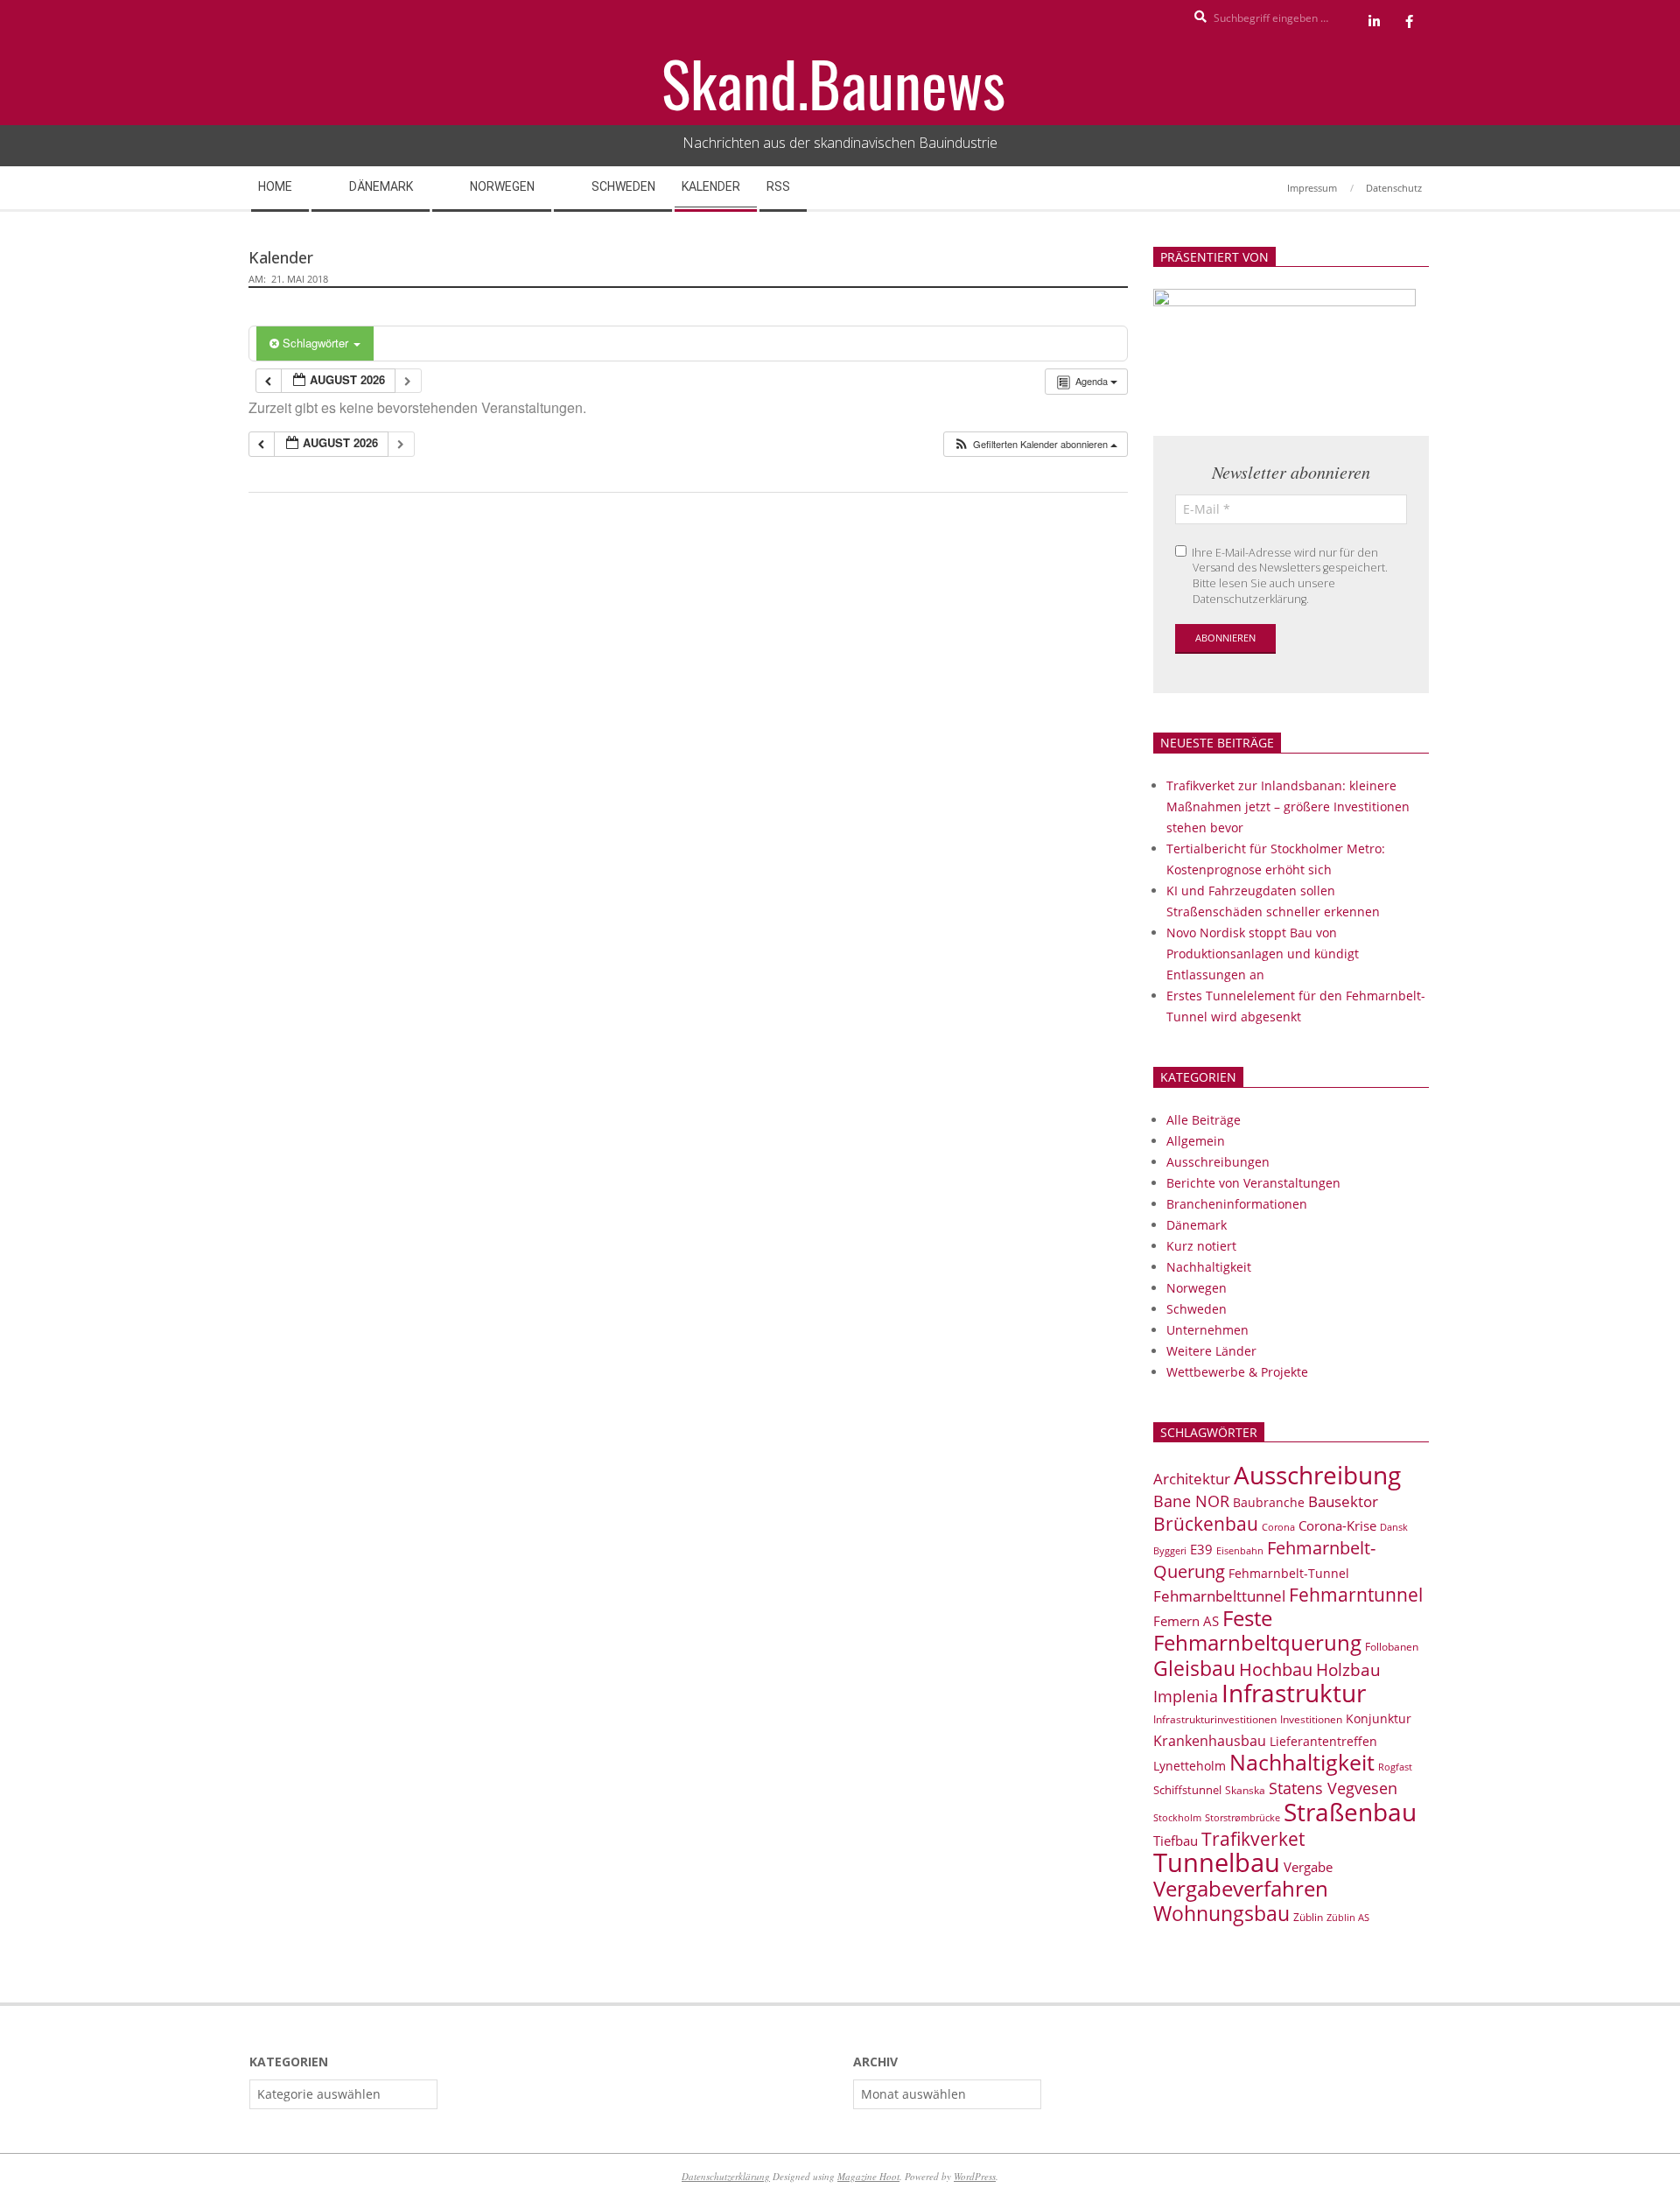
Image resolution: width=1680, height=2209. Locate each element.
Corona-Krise (1337, 1525)
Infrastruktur (1294, 1693)
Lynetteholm (1190, 1766)
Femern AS (1186, 1621)
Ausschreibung (1317, 1475)
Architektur (1192, 1479)
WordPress (975, 2176)
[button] (1035, 444)
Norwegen (1197, 1288)
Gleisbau (1194, 1668)
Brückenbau (1206, 1524)
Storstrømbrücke (1242, 1817)
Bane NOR (1191, 1501)
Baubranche (1269, 1502)
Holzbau (1348, 1669)
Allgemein (1196, 1141)
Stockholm (1177, 1818)
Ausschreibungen (1218, 1162)
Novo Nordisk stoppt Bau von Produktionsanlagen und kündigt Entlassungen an (1263, 954)
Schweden (1197, 1309)
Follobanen (1392, 1647)
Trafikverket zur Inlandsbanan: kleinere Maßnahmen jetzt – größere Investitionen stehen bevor (1288, 806)
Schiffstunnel (1187, 1790)
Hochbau (1276, 1669)
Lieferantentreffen (1323, 1741)
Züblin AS (1348, 1918)
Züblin (1308, 1917)
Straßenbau (1350, 1812)
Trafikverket (1253, 1839)
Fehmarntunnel (1356, 1595)
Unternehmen (1207, 1330)
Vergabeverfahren (1241, 1888)
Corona (1278, 1527)
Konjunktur (1379, 1718)
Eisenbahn (1240, 1550)
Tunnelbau (1217, 1862)
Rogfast (1395, 1767)
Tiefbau (1176, 1841)
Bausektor (1343, 1501)
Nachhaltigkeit (1209, 1267)
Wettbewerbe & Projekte (1237, 1372)
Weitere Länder (1211, 1351)
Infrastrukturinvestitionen (1215, 1719)
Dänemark (1197, 1225)
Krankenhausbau (1210, 1741)
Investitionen (1311, 1719)
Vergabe (1308, 1867)
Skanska (1245, 1790)
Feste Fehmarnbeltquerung (1257, 1630)
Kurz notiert (1201, 1246)
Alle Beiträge (1204, 1120)
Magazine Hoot (868, 2176)
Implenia (1186, 1696)
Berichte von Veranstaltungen (1253, 1183)
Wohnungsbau (1221, 1913)
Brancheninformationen (1237, 1204)
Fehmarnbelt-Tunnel (1289, 1573)
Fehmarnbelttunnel (1219, 1596)
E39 (1201, 1549)
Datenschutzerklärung (726, 2176)
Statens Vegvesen (1333, 1788)
